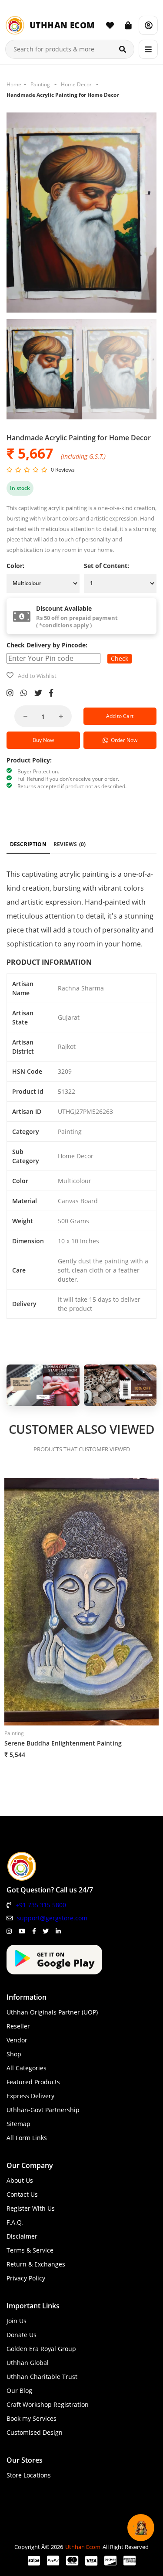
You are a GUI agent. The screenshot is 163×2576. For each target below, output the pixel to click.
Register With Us (31, 2208)
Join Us (17, 2321)
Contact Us (22, 2194)
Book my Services (32, 2418)
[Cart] (128, 25)
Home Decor (76, 84)
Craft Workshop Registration (48, 2404)
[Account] (148, 25)
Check (120, 658)
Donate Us (22, 2335)
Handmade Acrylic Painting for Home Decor (63, 95)
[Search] (123, 49)
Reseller (18, 2026)
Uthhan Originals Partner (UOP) (52, 2012)
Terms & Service (30, 2250)
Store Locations (29, 2475)
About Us (20, 2180)
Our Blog (19, 2391)
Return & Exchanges (36, 2264)
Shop (14, 2054)
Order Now (123, 740)
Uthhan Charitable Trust (42, 2377)
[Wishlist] (110, 25)
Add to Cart (120, 716)
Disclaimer (22, 2236)
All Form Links (27, 2138)
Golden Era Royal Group (41, 2349)
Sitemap (18, 2124)
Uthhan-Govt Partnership (43, 2110)
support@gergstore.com (52, 1918)
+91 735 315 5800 (41, 1905)
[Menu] (148, 49)
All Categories (27, 2068)
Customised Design (35, 2432)
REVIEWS (70, 844)
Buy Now (43, 740)
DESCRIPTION (28, 844)
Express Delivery (30, 2096)
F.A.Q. (15, 2222)
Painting (40, 84)
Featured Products (33, 2082)
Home (14, 84)
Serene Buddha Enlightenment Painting (63, 1743)
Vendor (17, 2040)
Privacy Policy (26, 2278)
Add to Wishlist (37, 676)
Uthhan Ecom (83, 2547)
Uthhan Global (28, 2363)
